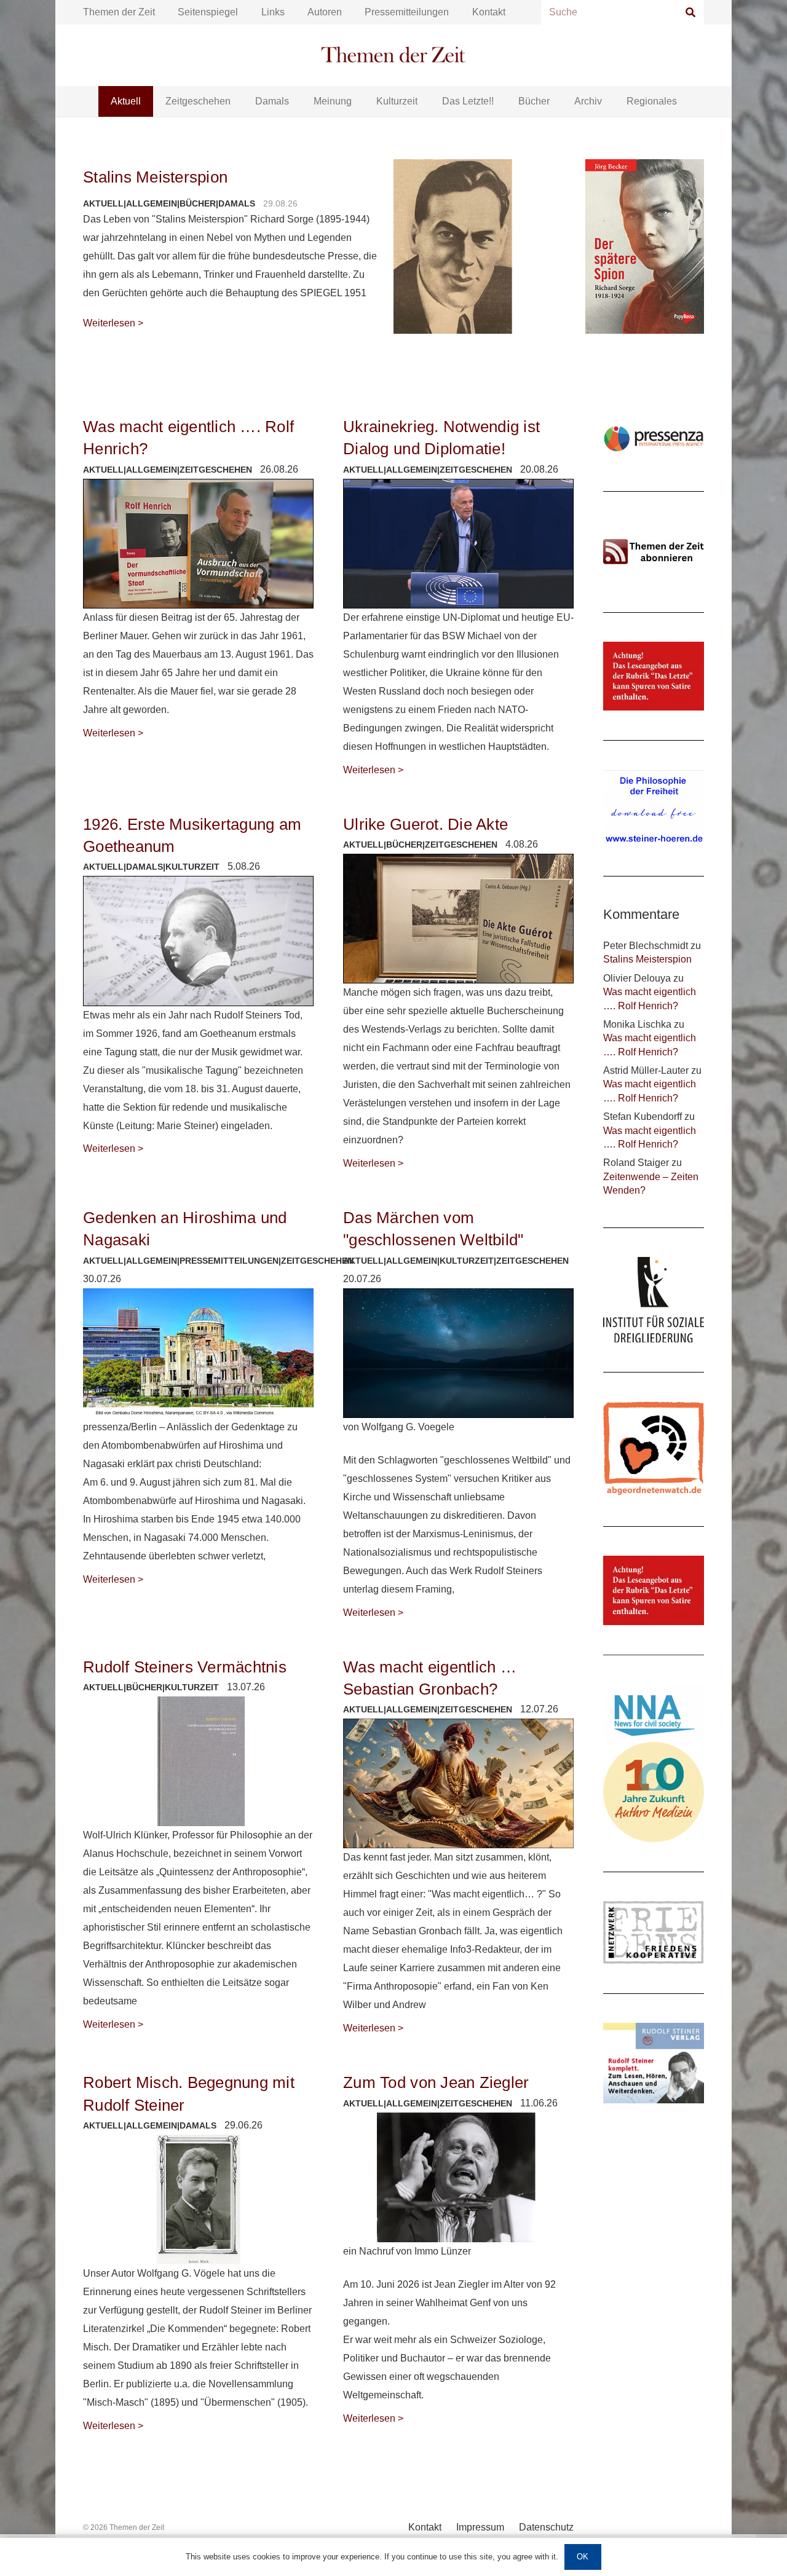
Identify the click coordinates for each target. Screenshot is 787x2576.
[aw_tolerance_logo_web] (654, 1449)
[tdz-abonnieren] (654, 552)
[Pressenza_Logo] (654, 439)
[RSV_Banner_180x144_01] (654, 2063)
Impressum (480, 2527)
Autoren (325, 12)
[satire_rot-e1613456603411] (654, 1590)
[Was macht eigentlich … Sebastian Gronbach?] (458, 1783)
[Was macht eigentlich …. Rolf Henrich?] (198, 544)
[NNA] (654, 1713)
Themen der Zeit (119, 12)
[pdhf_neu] (654, 809)
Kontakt (489, 12)
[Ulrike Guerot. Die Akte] (458, 919)
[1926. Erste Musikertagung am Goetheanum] (198, 941)
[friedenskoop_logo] (654, 1932)
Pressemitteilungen (407, 12)
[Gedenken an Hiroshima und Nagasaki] (198, 1353)
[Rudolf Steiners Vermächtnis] (198, 1761)
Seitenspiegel (208, 12)
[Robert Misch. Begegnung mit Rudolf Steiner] (198, 2200)
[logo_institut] (654, 1300)
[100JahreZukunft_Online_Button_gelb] (654, 1792)
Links (273, 12)
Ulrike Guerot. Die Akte (425, 824)
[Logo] (393, 56)
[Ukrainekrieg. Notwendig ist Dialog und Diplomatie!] (458, 544)
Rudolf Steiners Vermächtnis (185, 1667)
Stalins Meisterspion (155, 177)
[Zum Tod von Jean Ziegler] (458, 2177)
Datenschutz (546, 2527)
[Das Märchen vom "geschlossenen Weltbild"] (458, 1353)
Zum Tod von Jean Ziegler (438, 2082)
